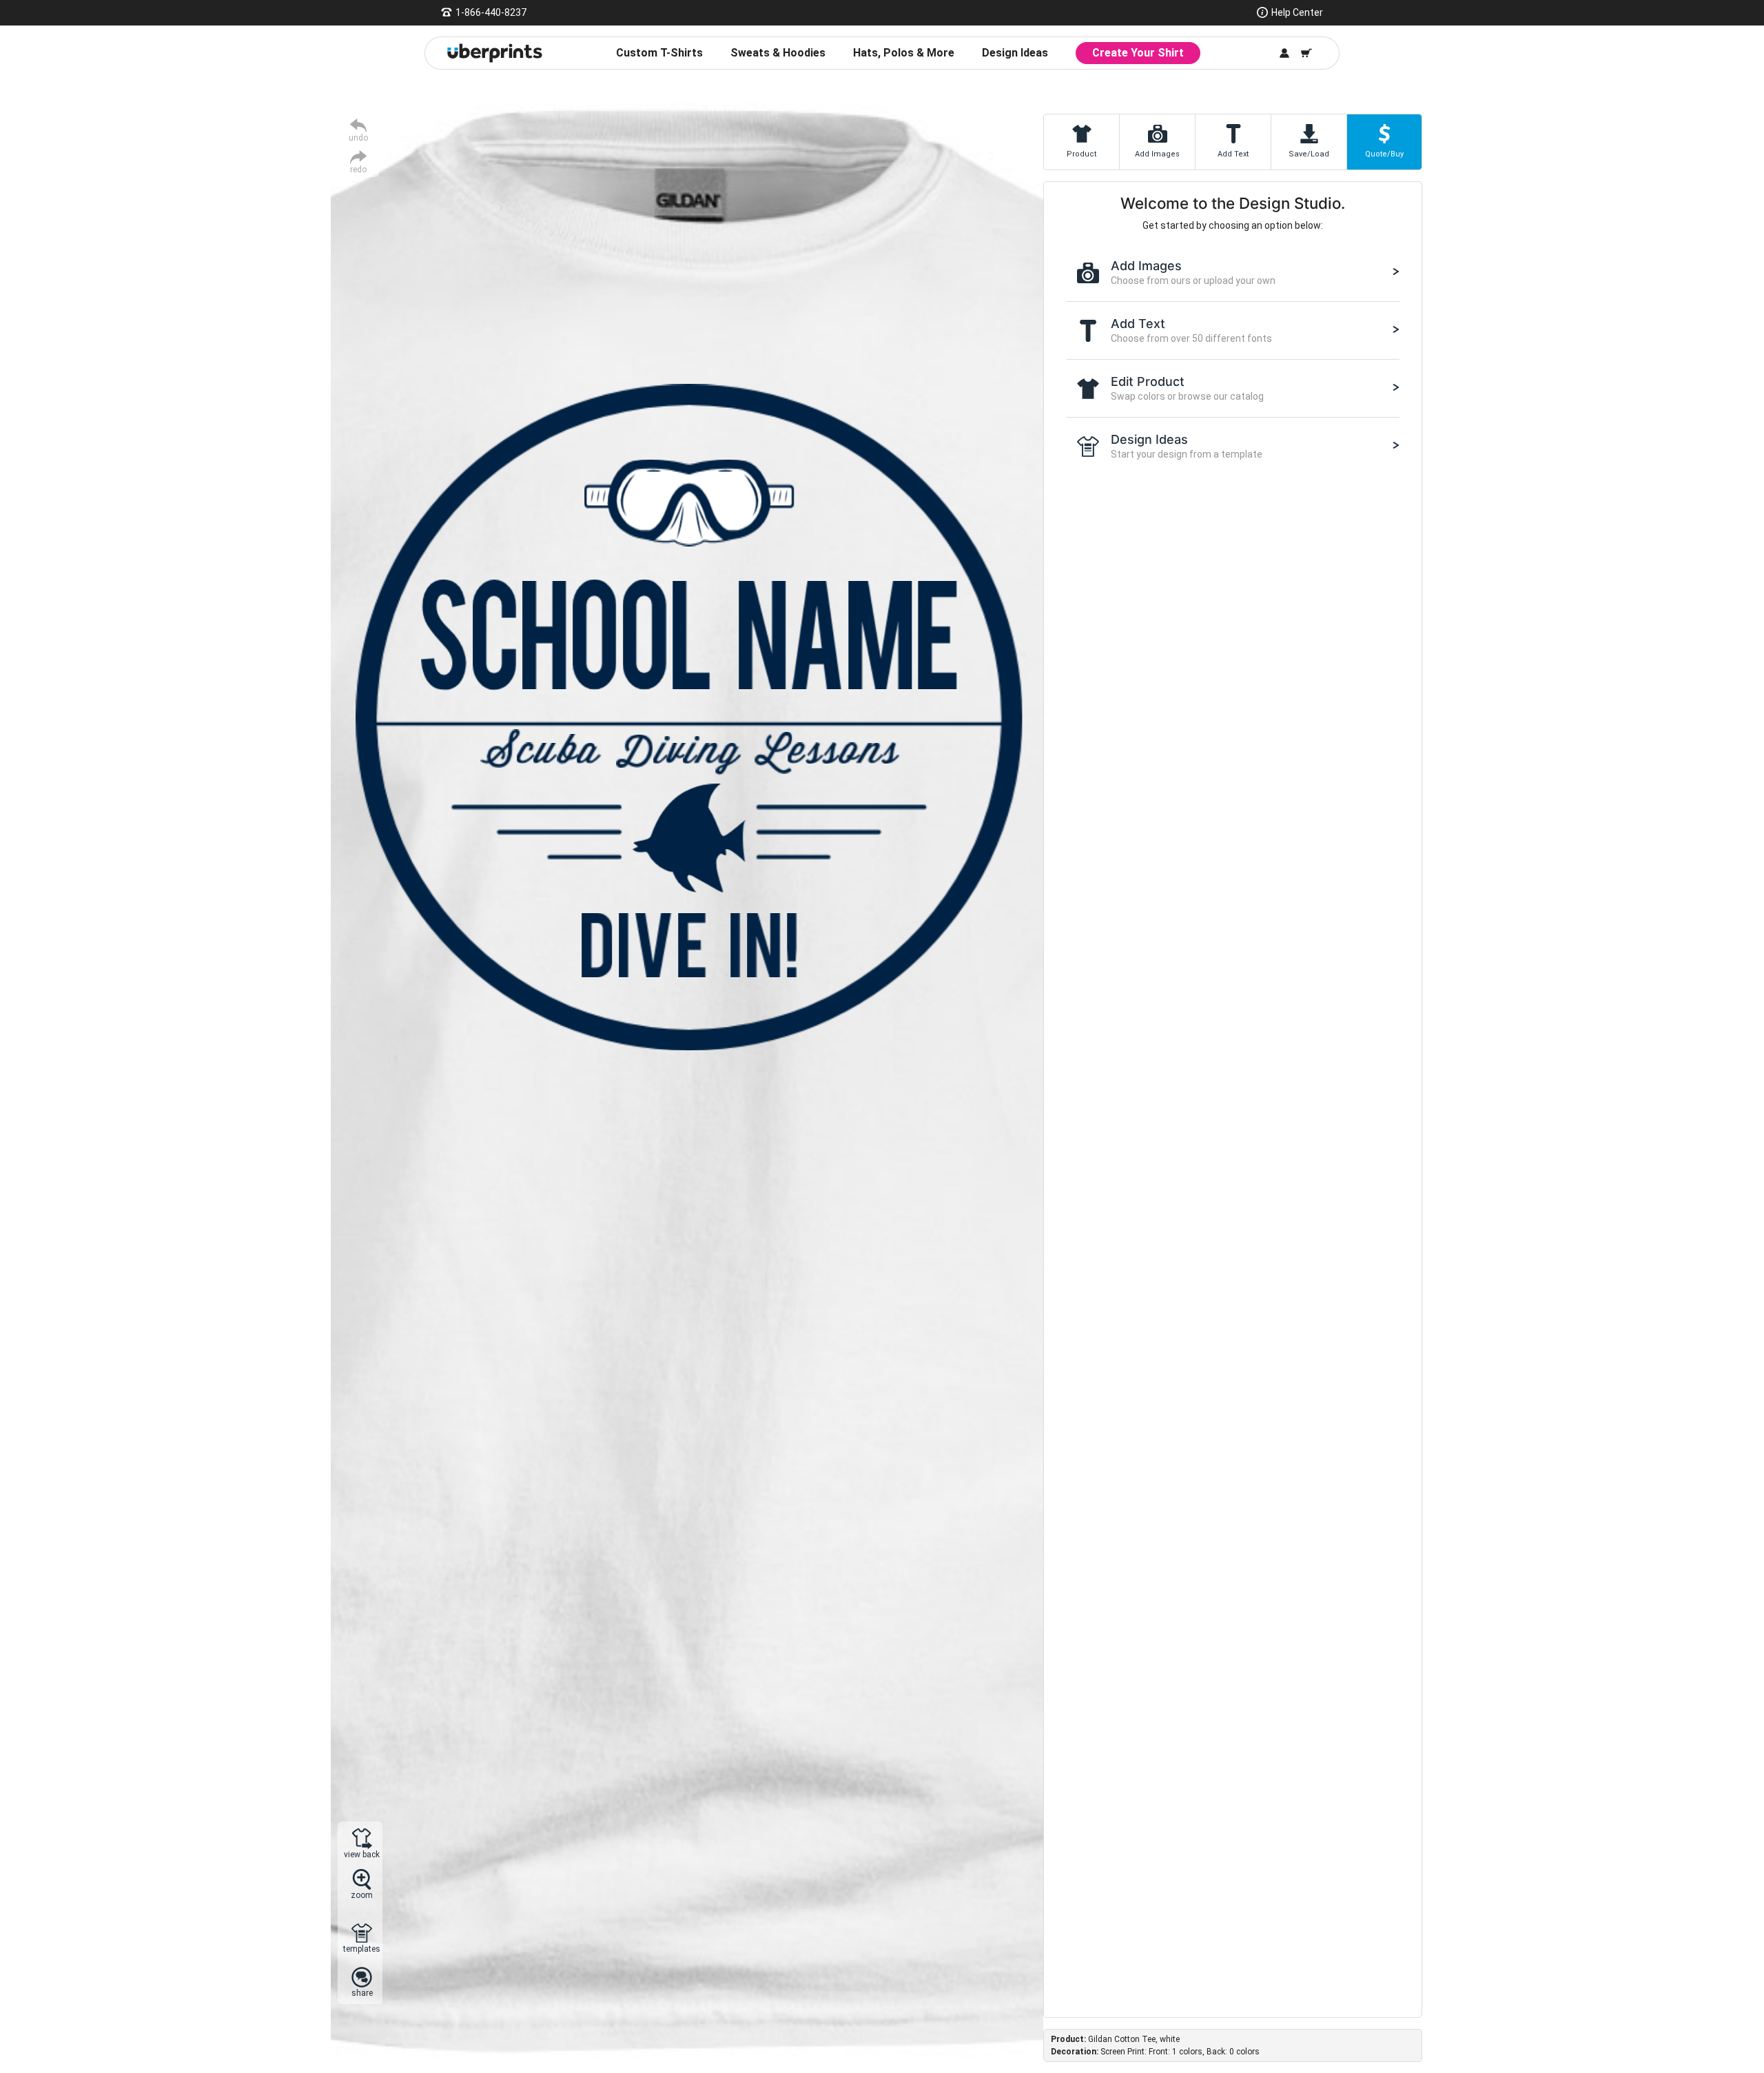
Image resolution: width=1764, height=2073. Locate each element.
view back (362, 1854)
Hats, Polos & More (904, 53)
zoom (362, 1895)
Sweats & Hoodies (778, 53)
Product (1081, 154)
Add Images (1157, 154)
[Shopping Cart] (1306, 53)
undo (358, 137)
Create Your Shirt (1138, 53)
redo (358, 169)
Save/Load (1309, 154)
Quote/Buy (1384, 154)
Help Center (1297, 12)
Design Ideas (1015, 53)
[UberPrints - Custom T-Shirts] (495, 53)
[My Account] (1284, 53)
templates (362, 1949)
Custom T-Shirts (659, 53)
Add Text (1233, 154)
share (362, 1993)
